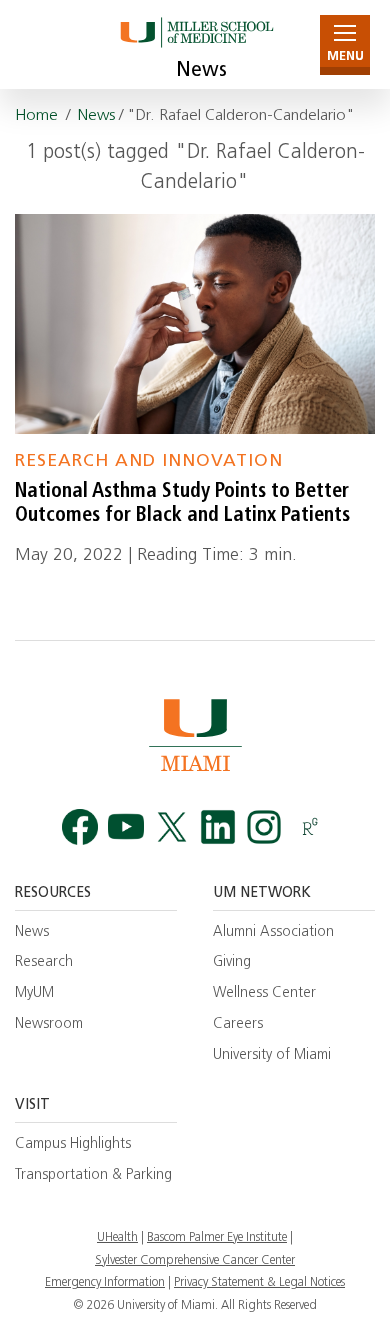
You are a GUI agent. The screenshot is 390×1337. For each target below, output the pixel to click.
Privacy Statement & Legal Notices (259, 1283)
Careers (238, 1024)
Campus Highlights (73, 1144)
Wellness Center (264, 993)
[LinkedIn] (218, 827)
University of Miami (272, 1055)
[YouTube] (126, 827)
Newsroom (49, 1024)
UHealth (117, 1238)
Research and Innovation (149, 461)
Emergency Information (105, 1283)
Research (44, 962)
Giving (232, 962)
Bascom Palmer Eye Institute (217, 1238)
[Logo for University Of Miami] (195, 734)
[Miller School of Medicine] (195, 44)
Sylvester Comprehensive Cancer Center (195, 1261)
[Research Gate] (310, 827)
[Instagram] (264, 827)
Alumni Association (273, 932)
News (201, 71)
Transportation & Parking (93, 1175)
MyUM (34, 993)
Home (36, 116)
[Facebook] (80, 827)
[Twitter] (172, 827)
